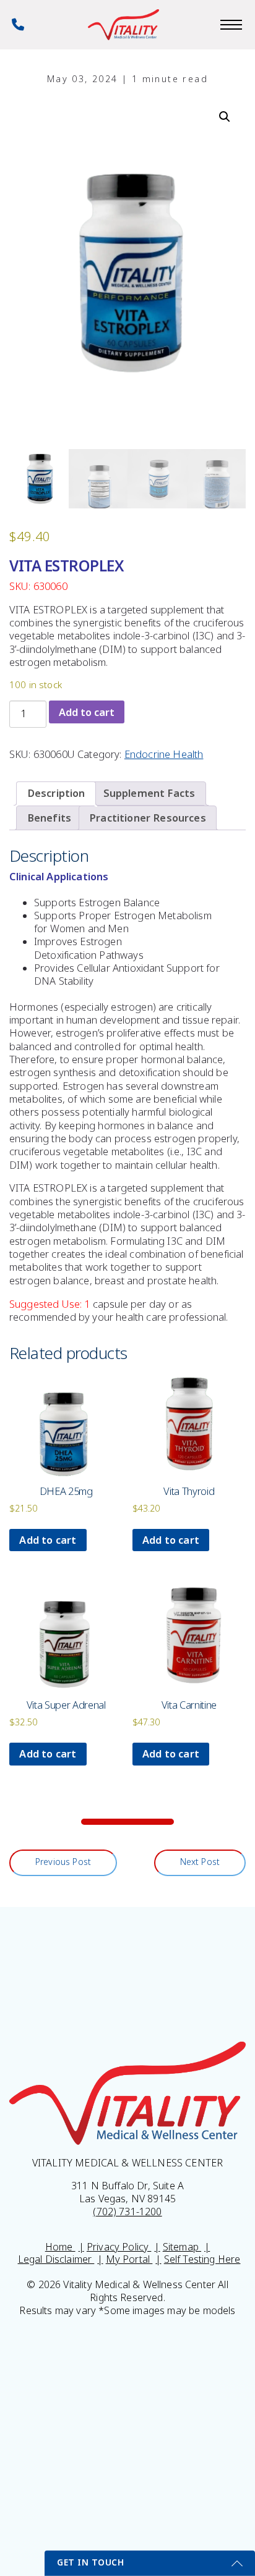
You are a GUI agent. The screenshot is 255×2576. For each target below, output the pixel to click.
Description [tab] (56, 793)
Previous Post (63, 1862)
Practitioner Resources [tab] (148, 818)
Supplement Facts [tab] (149, 793)
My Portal (129, 2259)
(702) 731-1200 (127, 2212)
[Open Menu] (231, 25)
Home (60, 2247)
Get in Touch (90, 2562)
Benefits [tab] (49, 818)
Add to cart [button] (48, 1540)
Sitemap (182, 2247)
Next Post (200, 1862)
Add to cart (87, 712)
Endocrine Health (164, 755)
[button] (225, 117)
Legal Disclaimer (56, 2259)
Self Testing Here (202, 2259)
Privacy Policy (119, 2247)
